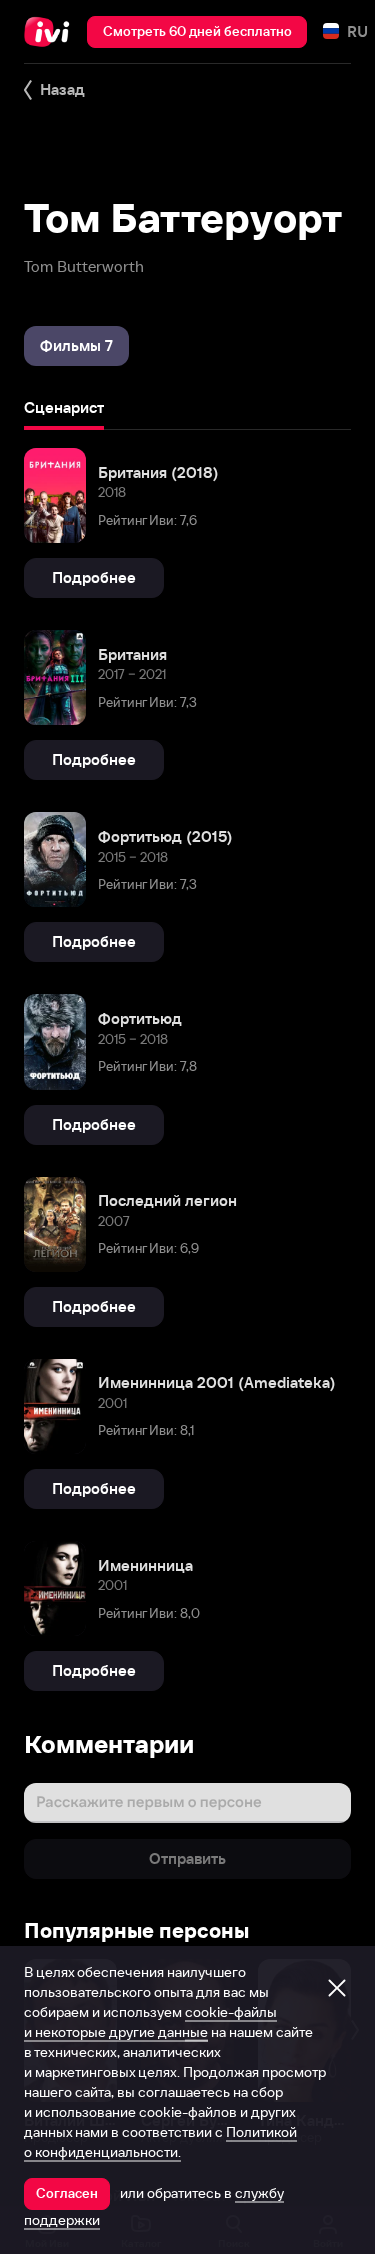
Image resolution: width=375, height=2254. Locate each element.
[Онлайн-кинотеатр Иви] (51, 32)
